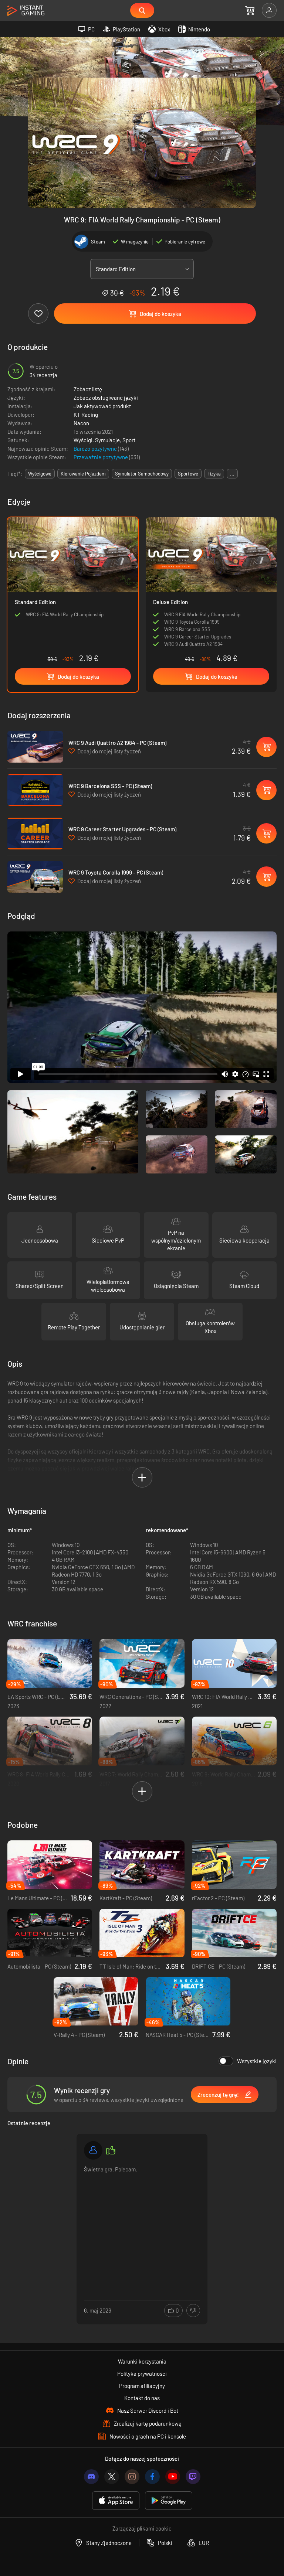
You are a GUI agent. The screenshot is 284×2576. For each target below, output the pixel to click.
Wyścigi (83, 440)
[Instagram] (132, 2477)
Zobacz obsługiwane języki (106, 398)
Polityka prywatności (142, 2374)
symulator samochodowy (142, 474)
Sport (129, 440)
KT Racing (86, 415)
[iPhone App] (116, 2501)
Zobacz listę (88, 389)
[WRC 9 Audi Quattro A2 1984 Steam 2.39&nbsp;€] (35, 747)
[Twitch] (193, 2477)
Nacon (81, 423)
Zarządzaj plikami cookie (142, 2528)
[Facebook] (152, 2477)
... (232, 474)
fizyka (214, 474)
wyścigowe (40, 474)
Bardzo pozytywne (96, 449)
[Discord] (91, 2477)
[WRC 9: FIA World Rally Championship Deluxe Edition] (211, 592)
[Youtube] (173, 2477)
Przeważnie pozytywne (101, 457)
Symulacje (107, 440)
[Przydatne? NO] (193, 2311)
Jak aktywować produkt (102, 406)
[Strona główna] (26, 11)
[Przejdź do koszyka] (250, 10)
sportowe (188, 474)
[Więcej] (142, 2221)
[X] (112, 2477)
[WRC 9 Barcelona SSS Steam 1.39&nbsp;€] (35, 790)
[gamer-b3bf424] (93, 2150)
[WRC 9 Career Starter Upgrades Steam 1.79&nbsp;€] (35, 834)
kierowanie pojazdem (83, 474)
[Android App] (169, 2501)
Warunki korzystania (142, 2361)
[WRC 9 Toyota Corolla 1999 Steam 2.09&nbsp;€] (35, 877)
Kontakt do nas (142, 2398)
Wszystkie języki (257, 2061)
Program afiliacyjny (142, 2386)
